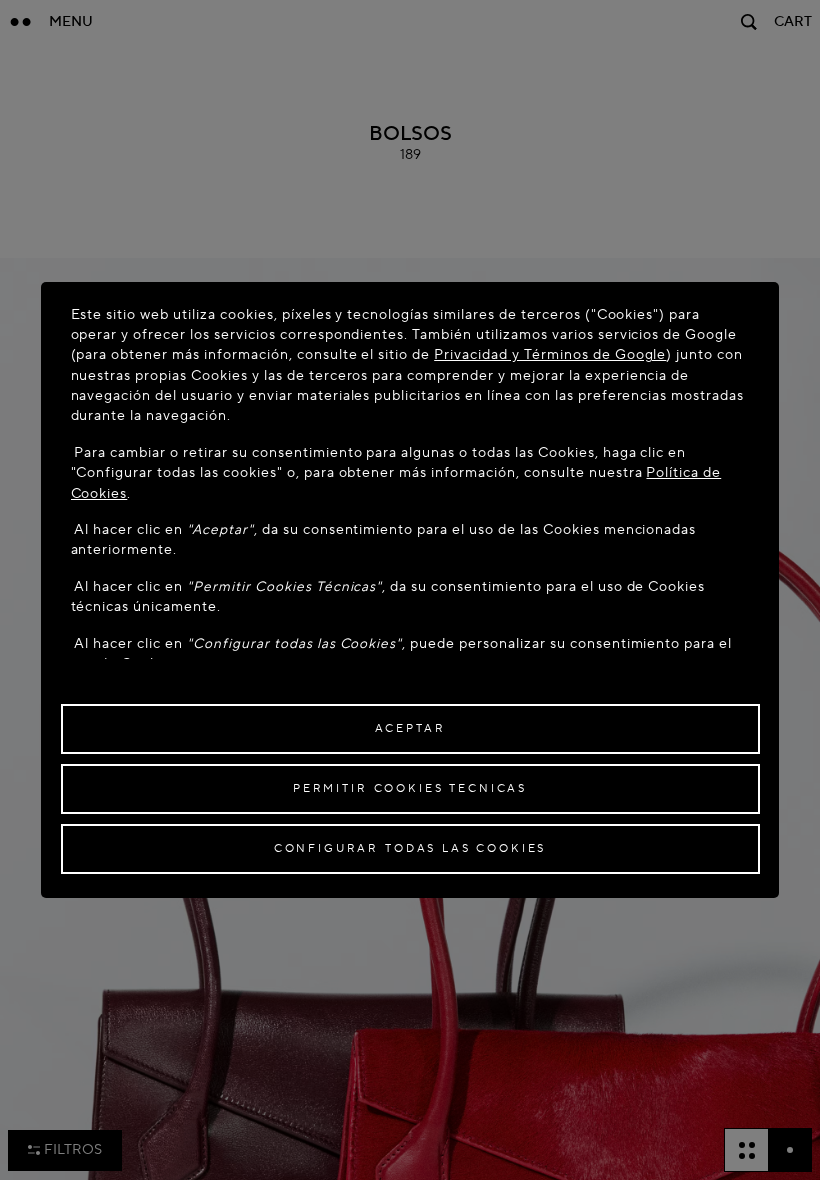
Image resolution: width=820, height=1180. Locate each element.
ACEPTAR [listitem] (410, 728)
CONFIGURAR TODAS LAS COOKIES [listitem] (410, 848)
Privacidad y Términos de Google (550, 354)
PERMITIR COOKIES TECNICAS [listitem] (410, 788)
